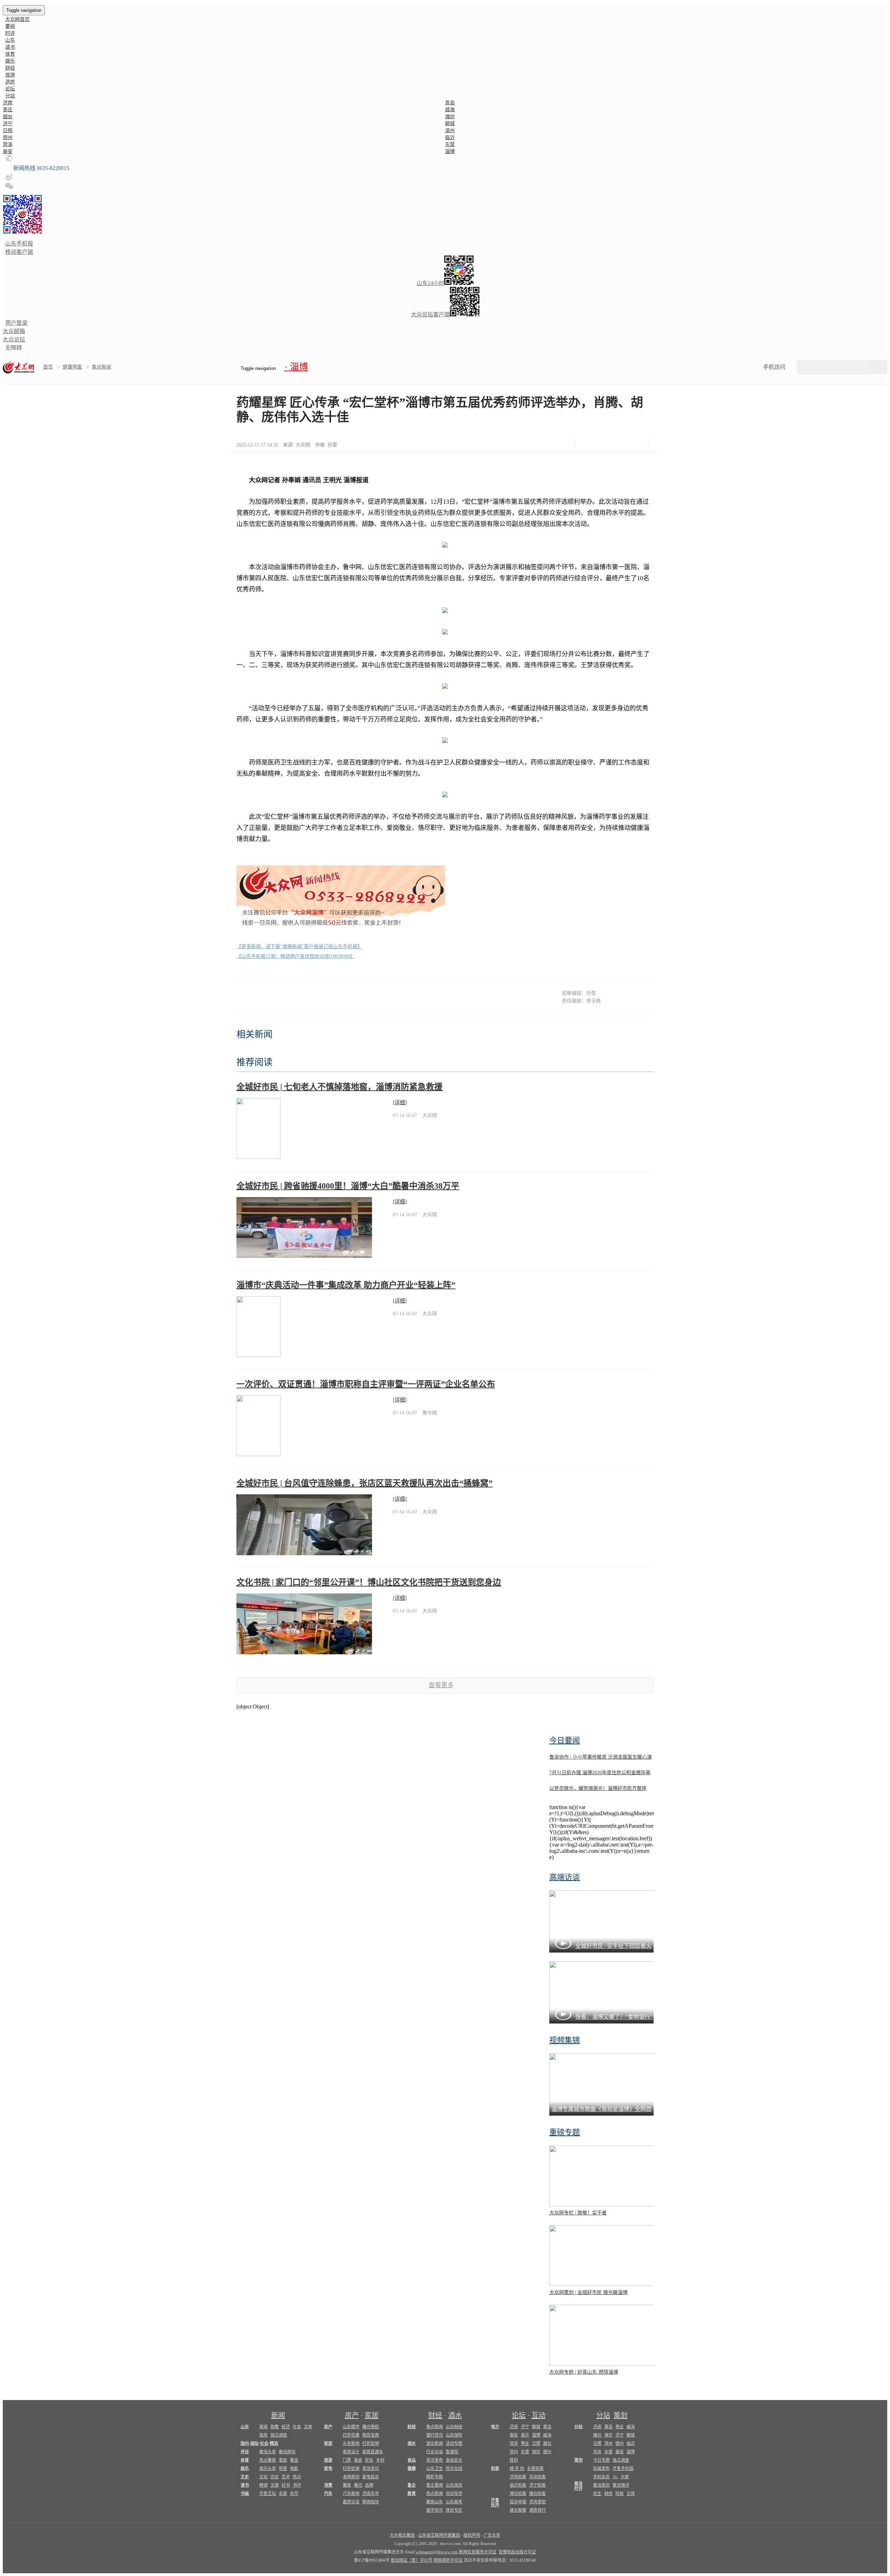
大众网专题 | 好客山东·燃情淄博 (584, 2372)
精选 (274, 2444)
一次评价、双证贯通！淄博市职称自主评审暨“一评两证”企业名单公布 (366, 1384)
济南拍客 (518, 2477)
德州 (8, 138)
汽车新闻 (351, 2494)
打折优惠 (351, 2435)
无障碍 (14, 348)
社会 (297, 2427)
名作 (294, 2494)
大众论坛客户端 (430, 314)
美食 (358, 2460)
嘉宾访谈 (351, 2502)
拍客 (495, 2469)
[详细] (400, 1103)
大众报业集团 (402, 2535)
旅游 (10, 75)
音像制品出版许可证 (517, 2552)
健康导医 (72, 367)
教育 (412, 2494)
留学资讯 (435, 2510)
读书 (10, 47)
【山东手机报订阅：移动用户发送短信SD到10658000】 (296, 956)
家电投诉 (371, 2477)
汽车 (328, 2494)
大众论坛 (14, 340)
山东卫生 (435, 2469)
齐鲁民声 (495, 2503)
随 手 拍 (517, 2469)
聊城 (450, 124)
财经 (10, 68)
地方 (495, 2427)
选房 (10, 82)
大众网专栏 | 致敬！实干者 (578, 2213)
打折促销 (371, 2444)
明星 (283, 2469)
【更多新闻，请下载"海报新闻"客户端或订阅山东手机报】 (299, 947)
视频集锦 (565, 2040)
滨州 (450, 131)
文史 (245, 2477)
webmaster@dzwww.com (437, 2552)
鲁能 (283, 2460)
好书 (286, 2485)
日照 (8, 131)
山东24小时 (430, 283)
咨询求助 (537, 2502)
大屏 (625, 2477)
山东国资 (454, 2485)
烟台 (8, 117)
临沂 (450, 138)
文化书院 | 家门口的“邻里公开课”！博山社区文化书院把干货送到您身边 (369, 1582)
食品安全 (454, 2460)
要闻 (10, 26)
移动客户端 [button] (19, 252)
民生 (597, 2494)
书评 (297, 2485)
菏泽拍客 (537, 2477)
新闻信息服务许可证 (478, 2552)
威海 (450, 110)
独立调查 (279, 2435)
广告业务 (492, 2535)
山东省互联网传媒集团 (439, 2535)
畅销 (264, 2485)
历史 (275, 2477)
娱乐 (10, 61)
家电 (328, 2469)
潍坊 (450, 117)
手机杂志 (601, 2477)
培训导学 (454, 2494)
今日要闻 (565, 1740)
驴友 (369, 2460)
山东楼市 (351, 2427)
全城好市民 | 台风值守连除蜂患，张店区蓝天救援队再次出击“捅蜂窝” (365, 1483)
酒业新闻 (435, 2444)
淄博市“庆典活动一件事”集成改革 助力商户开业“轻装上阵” (346, 1285)
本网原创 (351, 2477)
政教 (275, 2427)
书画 (245, 2494)
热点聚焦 (268, 2460)
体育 (10, 54)
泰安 (8, 151)
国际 (254, 2444)
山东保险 (454, 2435)
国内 (245, 2444)
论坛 (10, 89)
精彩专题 (435, 2477)
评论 (245, 2452)
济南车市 (371, 2494)
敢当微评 (621, 2485)
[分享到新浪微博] (605, 443)
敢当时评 (578, 2486)
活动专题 (454, 2444)
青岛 (450, 103)
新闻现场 (371, 2502)
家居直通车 (373, 2452)
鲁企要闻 (435, 2485)
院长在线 (454, 2469)
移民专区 (454, 2510)
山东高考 (454, 2502)
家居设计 (351, 2452)
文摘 (275, 2485)
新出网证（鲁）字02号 (412, 2560)
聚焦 (347, 2485)
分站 (603, 2415)
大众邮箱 (14, 331)
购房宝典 (371, 2435)
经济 (286, 2427)
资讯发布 (435, 2460)
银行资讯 (435, 2435)
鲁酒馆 (452, 2452)
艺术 (286, 2477)
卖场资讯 (371, 2469)
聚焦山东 (435, 2502)
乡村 (380, 2460)
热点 (297, 2477)
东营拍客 (535, 2469)
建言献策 (518, 2510)
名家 (283, 2494)
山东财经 (454, 2427)
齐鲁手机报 (623, 2469)
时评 (10, 33)
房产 (352, 2415)
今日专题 (601, 2460)
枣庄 (8, 110)
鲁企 (412, 2485)
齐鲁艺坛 (268, 2494)
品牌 (369, 2485)
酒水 (455, 2415)
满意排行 (537, 2510)
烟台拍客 (537, 2494)
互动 (539, 2415)
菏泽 (8, 144)
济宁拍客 (537, 2485)
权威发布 (601, 2469)
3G (615, 2477)
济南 (8, 103)
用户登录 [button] (16, 323)
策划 (621, 2415)
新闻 (278, 2415)
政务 (264, 2435)
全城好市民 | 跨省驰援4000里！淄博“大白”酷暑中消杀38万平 (348, 1186)
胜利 (514, 2460)
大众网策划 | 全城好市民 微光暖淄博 (588, 2292)
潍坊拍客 (518, 2494)
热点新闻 (435, 2494)
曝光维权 (371, 2427)
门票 (347, 2460)
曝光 (358, 2485)
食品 (412, 2460)
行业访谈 (435, 2452)
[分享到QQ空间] (622, 443)
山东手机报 (19, 244)
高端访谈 (565, 1877)
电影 (294, 2469)
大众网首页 (17, 19)
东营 (450, 144)
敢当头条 (268, 2452)
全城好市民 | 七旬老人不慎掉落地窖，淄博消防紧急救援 (339, 1087)
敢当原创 (287, 2452)
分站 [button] (10, 96)
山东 (10, 40)
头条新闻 (351, 2444)
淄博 (450, 151)
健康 (412, 2469)
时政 (620, 2494)
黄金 (294, 2460)
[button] (9, 160)
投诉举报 (518, 2502)
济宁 (8, 124)
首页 (48, 367)
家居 (372, 2415)
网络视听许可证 (448, 2560)
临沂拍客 (518, 2485)
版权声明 (472, 2535)
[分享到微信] (588, 443)
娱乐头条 (268, 2469)
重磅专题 (565, 2132)
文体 (308, 2427)
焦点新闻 (102, 367)
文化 (264, 2477)
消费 (328, 2485)
